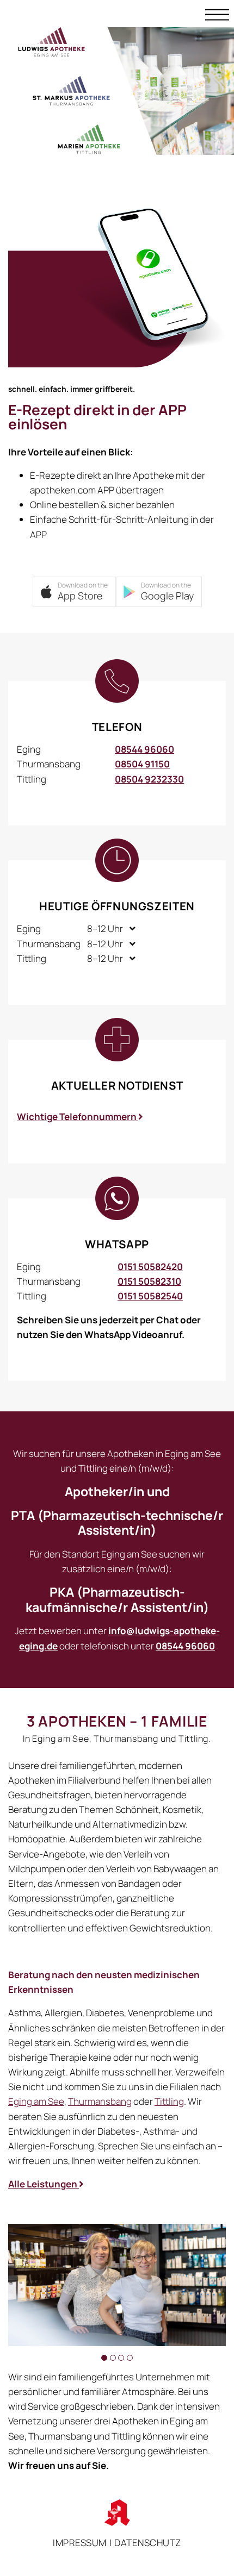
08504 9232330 (149, 779)
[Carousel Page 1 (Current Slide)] (104, 2358)
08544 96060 (144, 749)
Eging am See (36, 2101)
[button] (74, 592)
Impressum (80, 2543)
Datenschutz (148, 2543)
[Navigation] (217, 14)
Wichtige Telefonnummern (78, 1117)
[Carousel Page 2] (113, 2358)
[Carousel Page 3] (121, 2358)
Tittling (169, 2101)
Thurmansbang (100, 2101)
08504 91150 (142, 764)
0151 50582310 (149, 1281)
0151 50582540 (150, 1296)
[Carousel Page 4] (130, 2358)
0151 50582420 (150, 1267)
